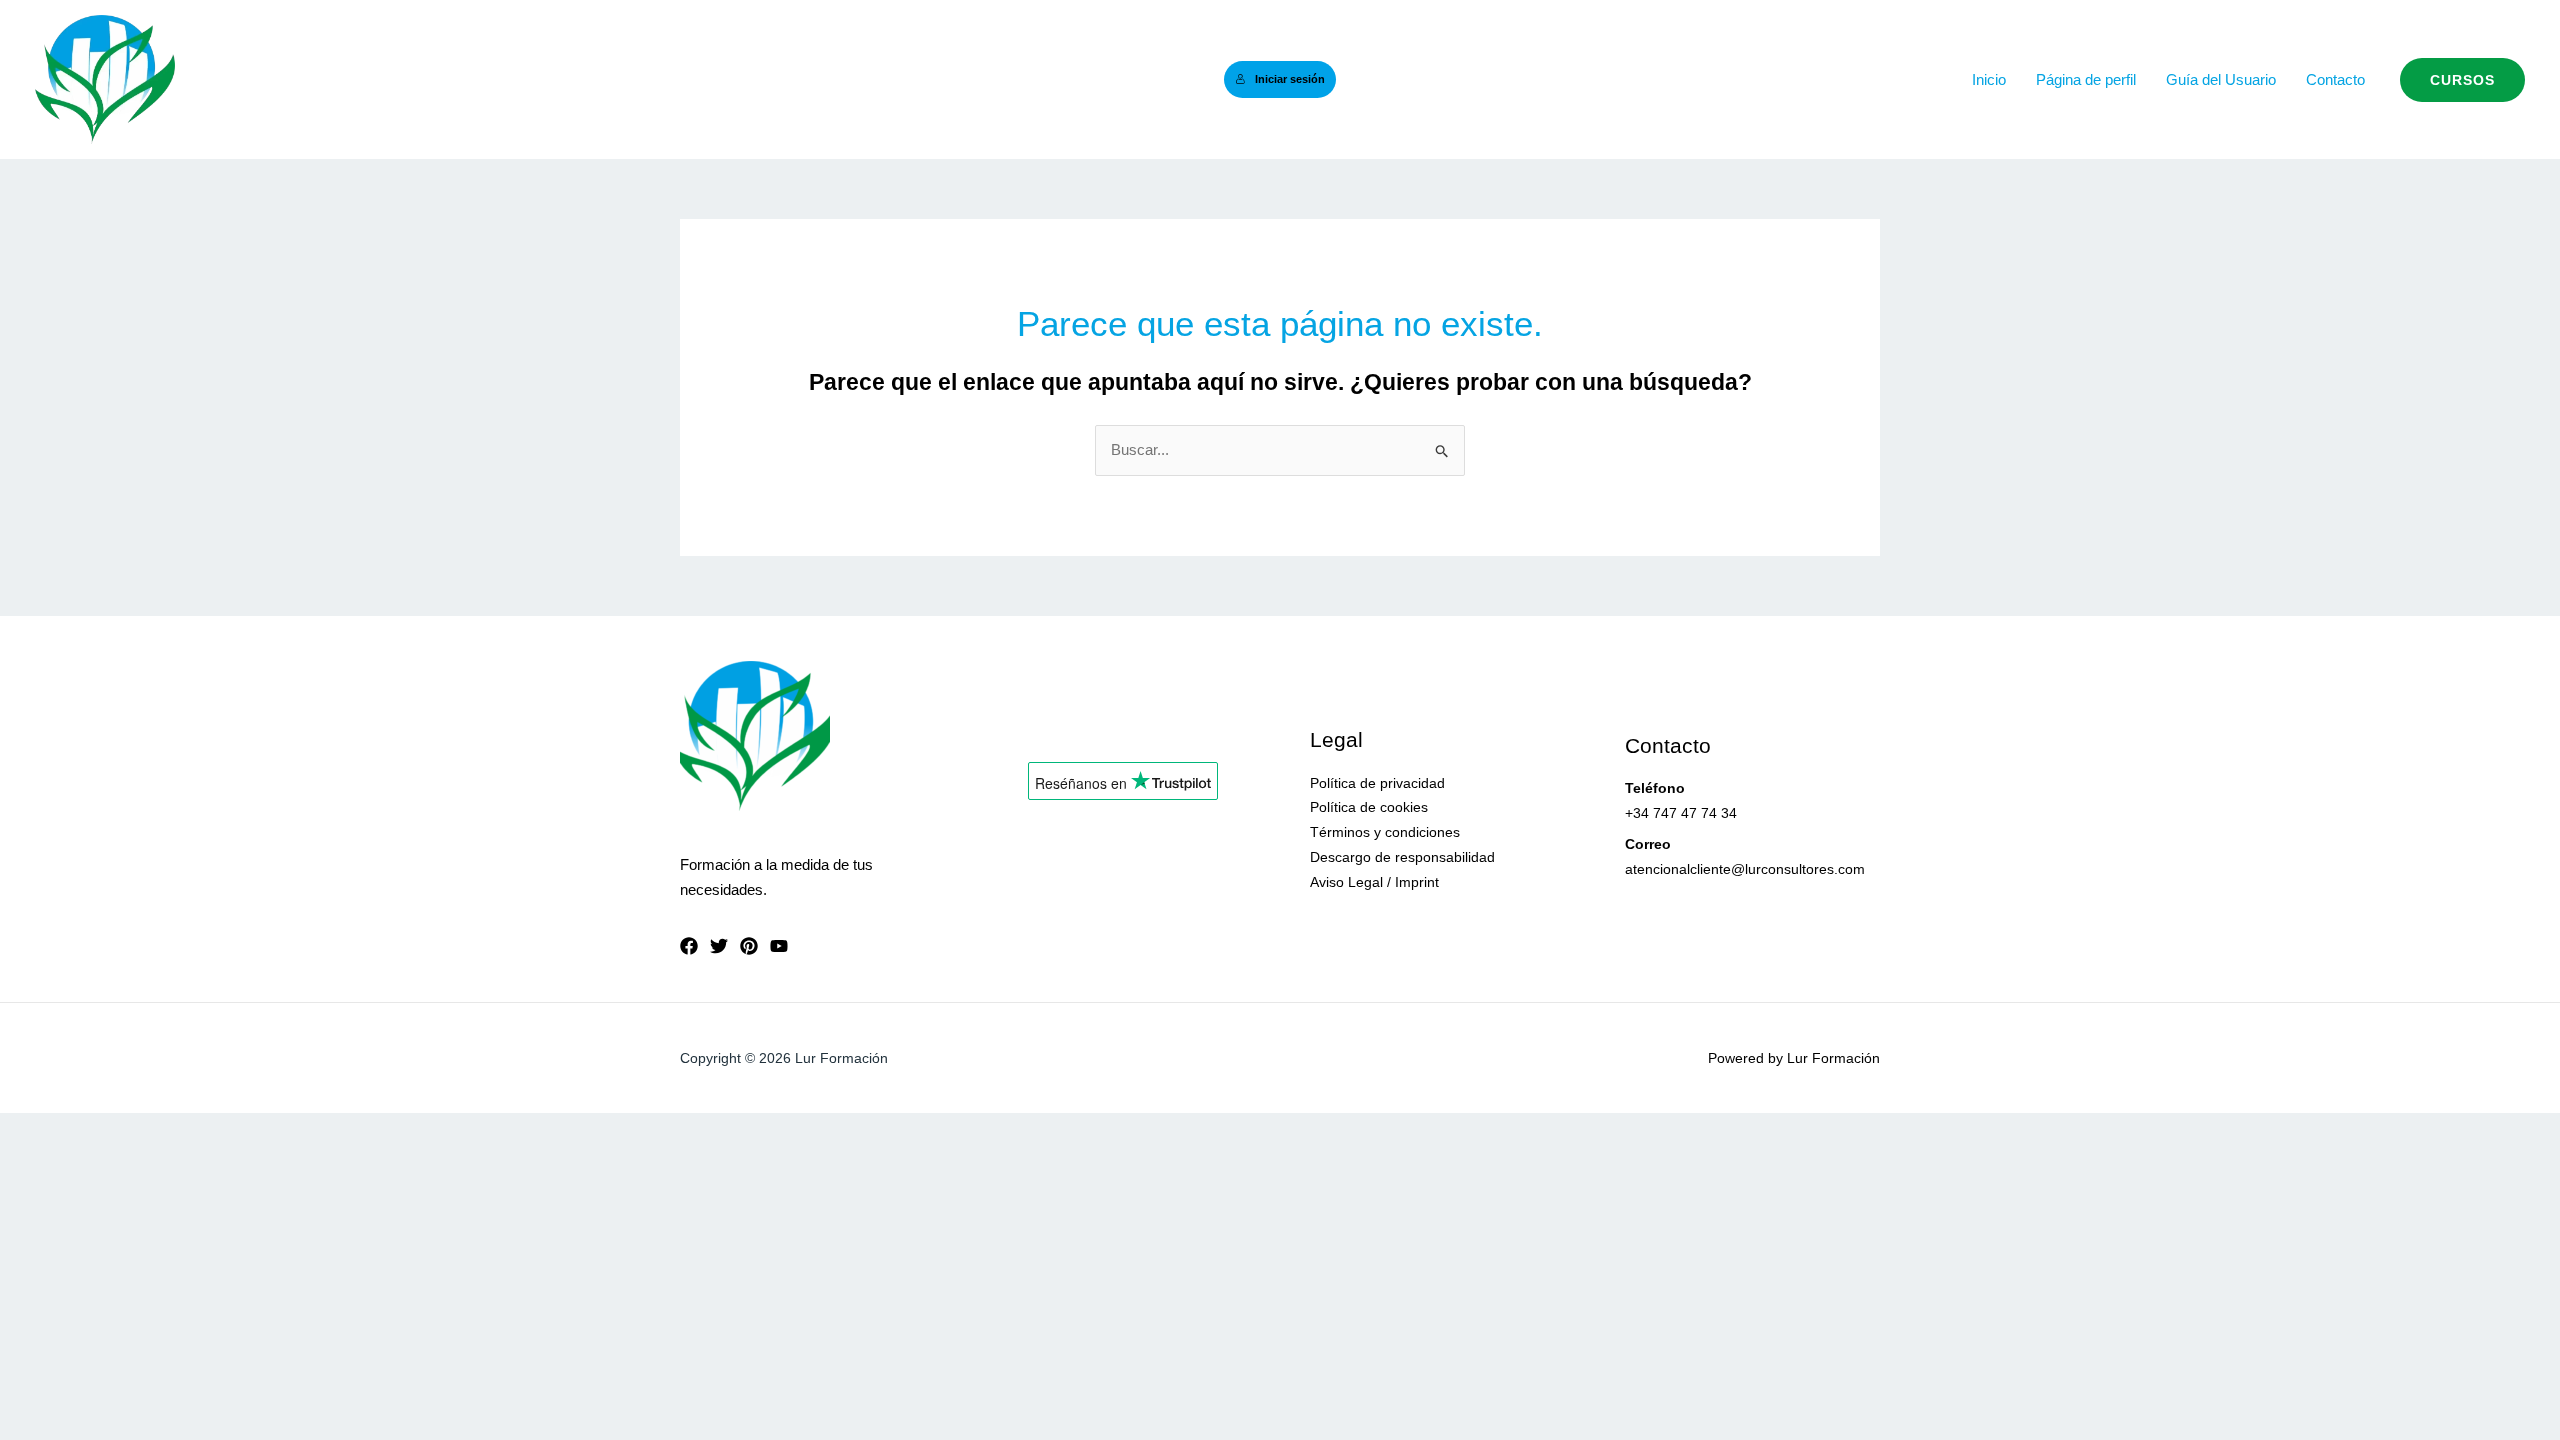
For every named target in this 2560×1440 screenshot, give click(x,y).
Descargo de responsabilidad (1402, 857)
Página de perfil (2086, 79)
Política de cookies (1369, 807)
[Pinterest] (749, 946)
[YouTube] (779, 946)
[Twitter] (719, 946)
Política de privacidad (1377, 783)
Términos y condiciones (1385, 832)
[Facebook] (689, 946)
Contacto (2335, 79)
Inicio (1989, 79)
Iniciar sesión (1290, 79)
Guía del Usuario (2221, 79)
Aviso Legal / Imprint (1374, 882)
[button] (2462, 80)
